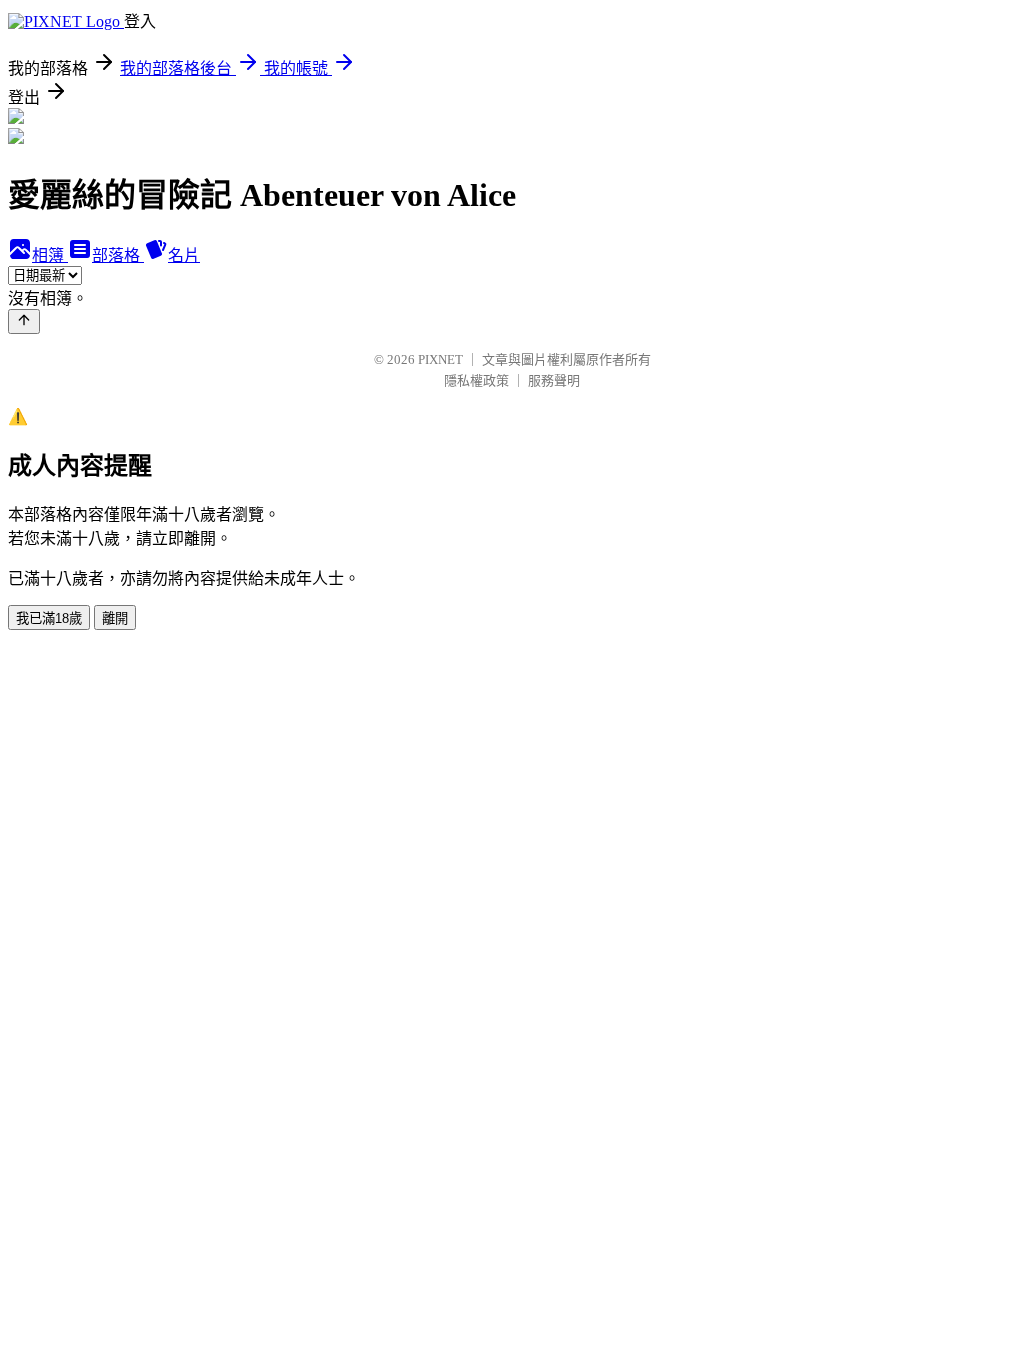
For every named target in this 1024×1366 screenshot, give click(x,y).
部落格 (118, 255)
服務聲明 (554, 380)
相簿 (50, 255)
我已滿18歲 (49, 618)
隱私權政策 (476, 380)
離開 (115, 618)
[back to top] (24, 321)
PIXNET (440, 359)
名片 (184, 255)
